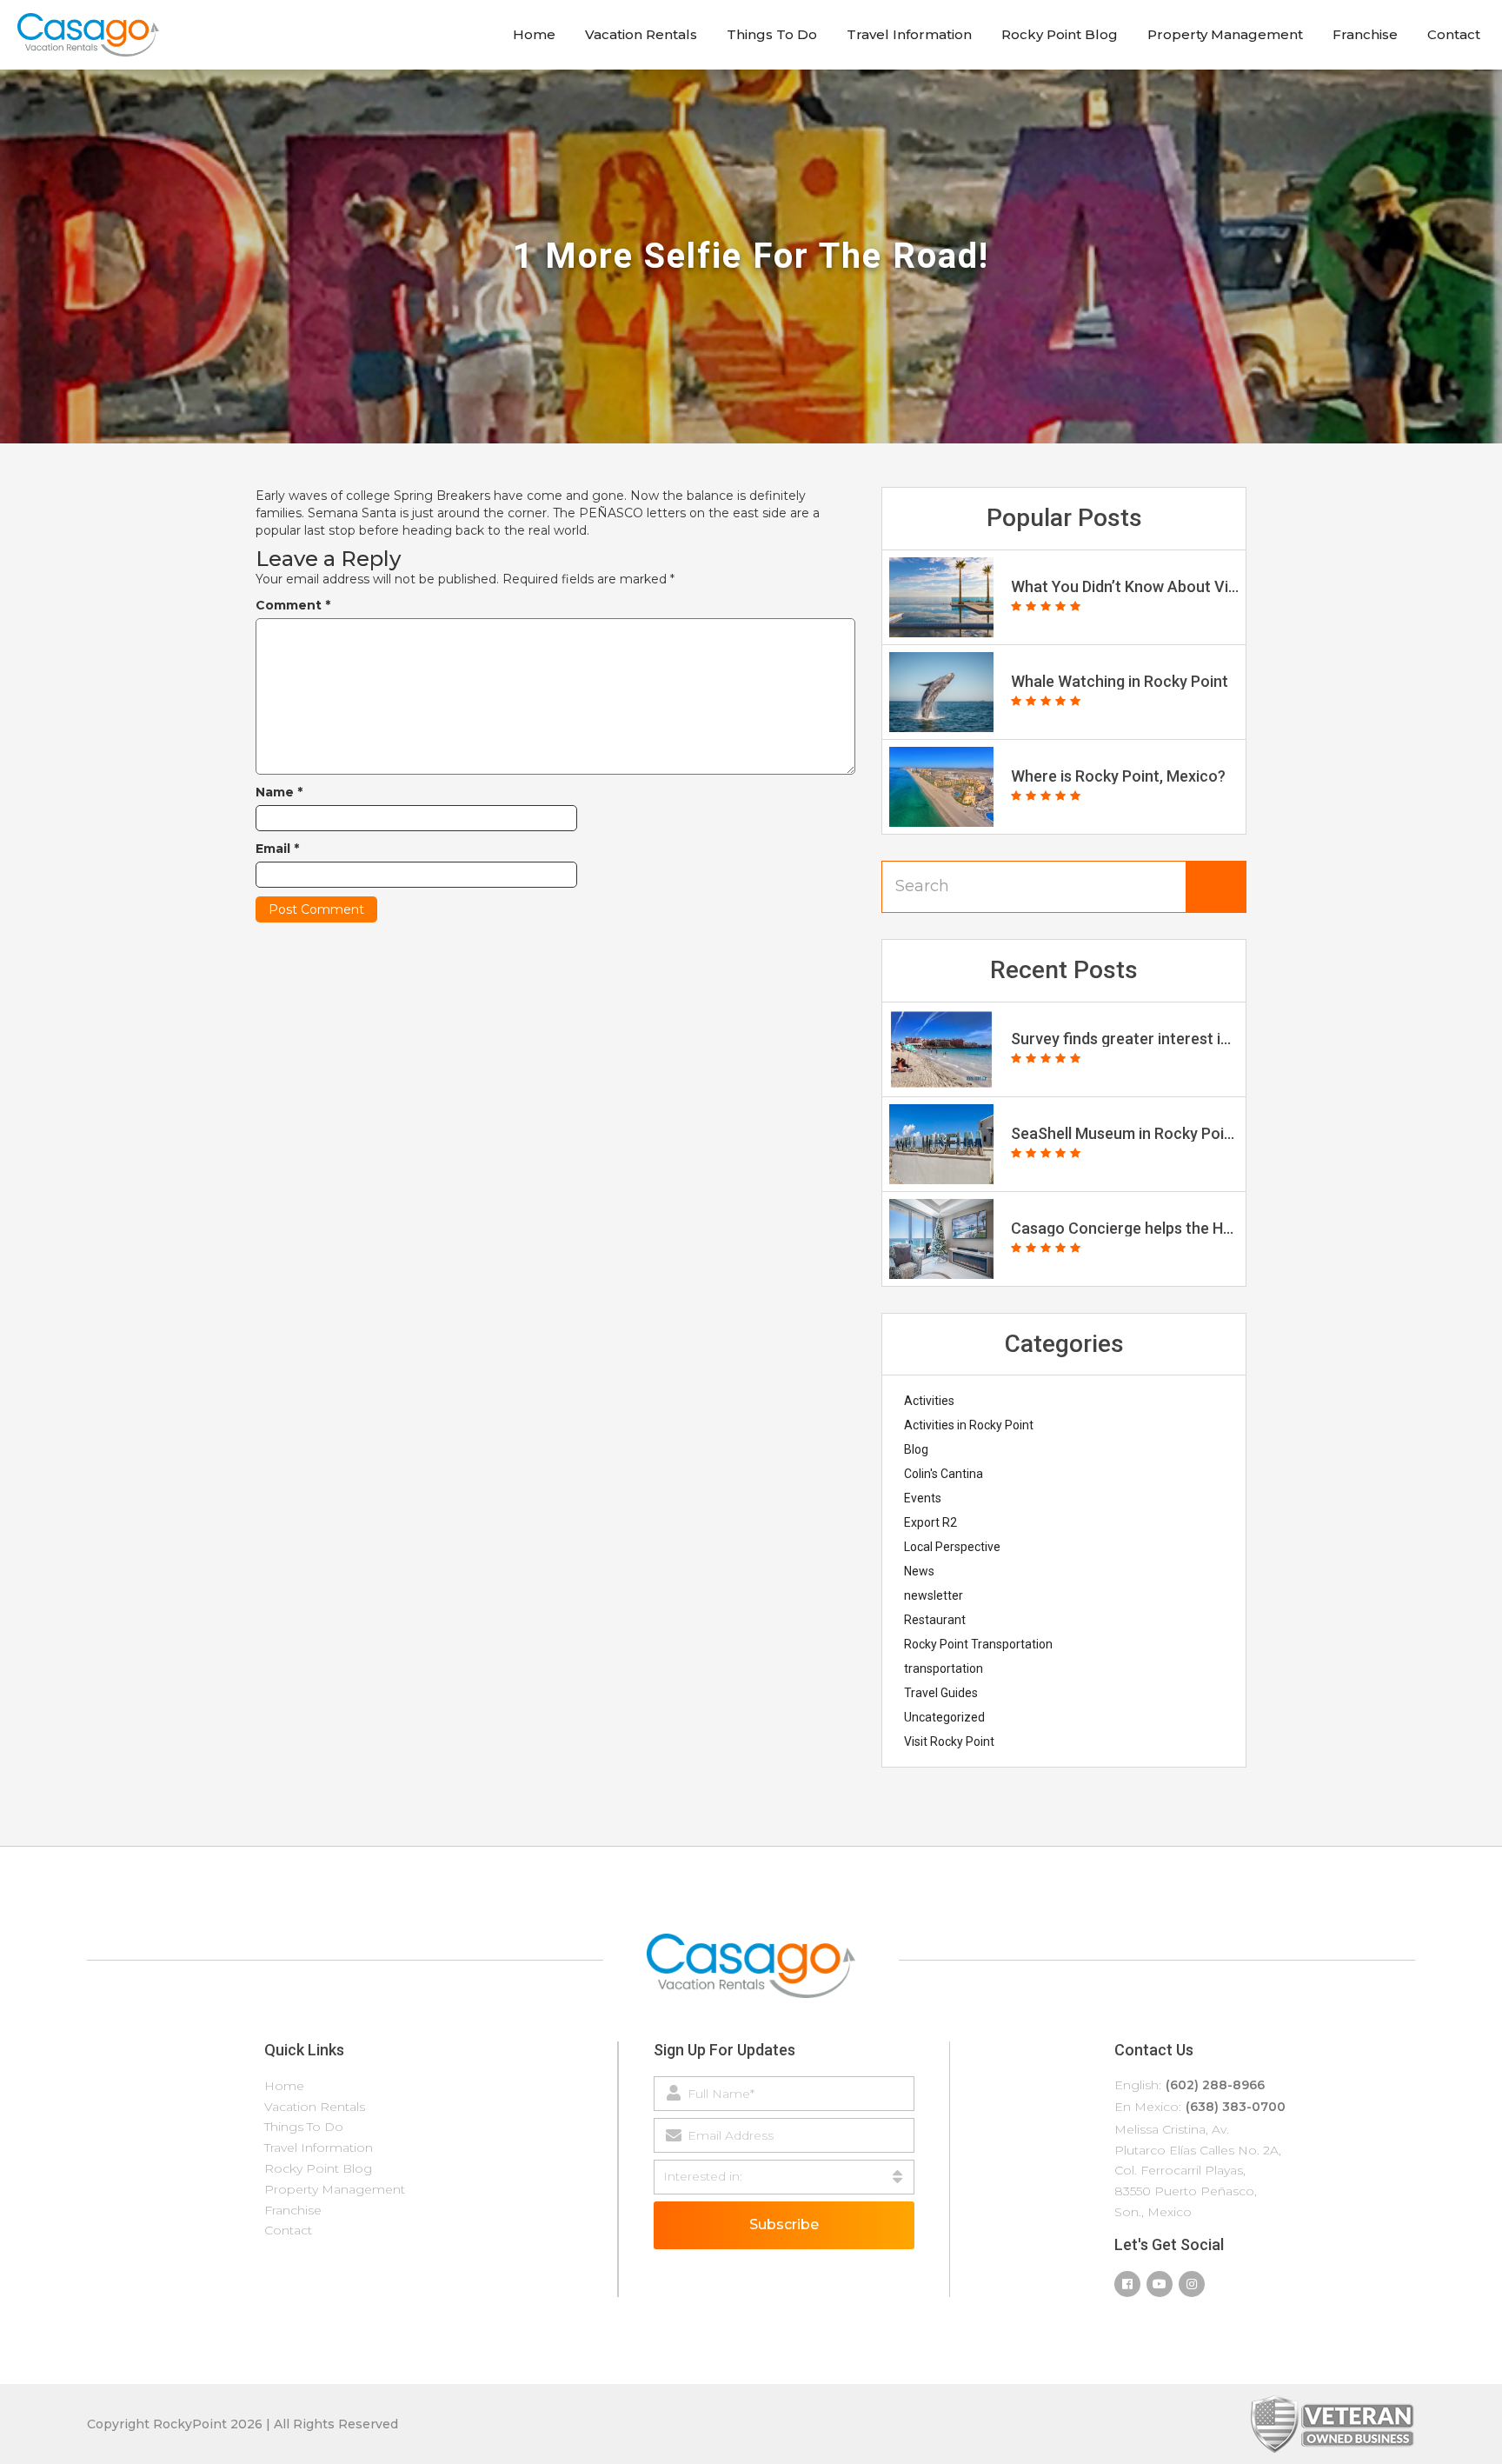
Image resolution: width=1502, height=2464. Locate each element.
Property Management (1225, 34)
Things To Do (772, 34)
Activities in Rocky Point (969, 1425)
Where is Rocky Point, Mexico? (1118, 776)
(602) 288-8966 (1215, 2085)
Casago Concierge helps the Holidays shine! (1125, 1229)
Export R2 (930, 1522)
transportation (944, 1668)
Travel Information (909, 34)
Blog (916, 1449)
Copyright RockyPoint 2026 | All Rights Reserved (243, 2424)
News (919, 1571)
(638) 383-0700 (1236, 2107)
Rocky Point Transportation (978, 1644)
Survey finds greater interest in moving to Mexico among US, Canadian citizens (1125, 1039)
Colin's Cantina (944, 1474)
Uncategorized (944, 1717)
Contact (1454, 34)
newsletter (934, 1595)
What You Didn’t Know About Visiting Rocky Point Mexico (1125, 587)
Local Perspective (952, 1547)
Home (534, 34)
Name (279, 792)
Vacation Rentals (641, 34)
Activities (929, 1401)
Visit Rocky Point (949, 1741)
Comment (293, 605)
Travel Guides (941, 1693)
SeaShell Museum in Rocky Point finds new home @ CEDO (1125, 1134)
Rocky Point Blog (1060, 34)
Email (277, 849)
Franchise (1365, 34)
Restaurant (935, 1620)
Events (923, 1498)
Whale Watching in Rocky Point (1120, 682)
